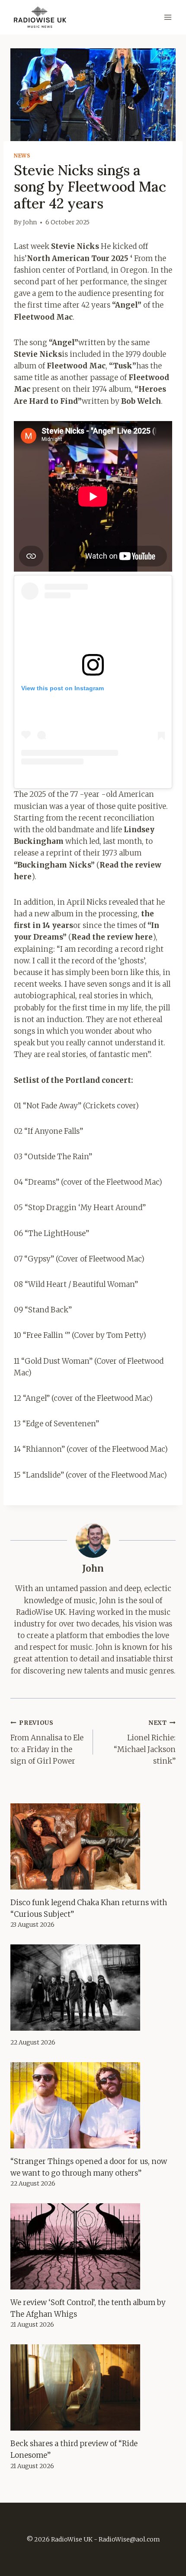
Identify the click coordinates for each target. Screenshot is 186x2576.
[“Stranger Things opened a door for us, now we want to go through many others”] (93, 2105)
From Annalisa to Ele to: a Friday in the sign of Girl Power (47, 1742)
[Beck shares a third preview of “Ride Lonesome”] (93, 2387)
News (22, 156)
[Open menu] (168, 17)
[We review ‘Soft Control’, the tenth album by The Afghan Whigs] (93, 2246)
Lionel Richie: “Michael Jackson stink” (145, 1742)
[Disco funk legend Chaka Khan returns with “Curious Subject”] (93, 1846)
